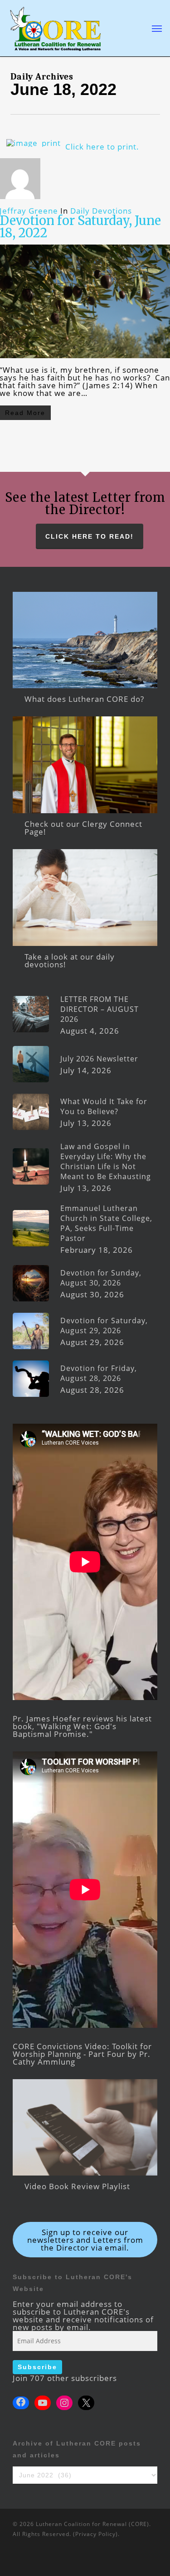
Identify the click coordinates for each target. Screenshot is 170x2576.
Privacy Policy (95, 2534)
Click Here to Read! (90, 536)
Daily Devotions (101, 211)
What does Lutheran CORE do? (84, 699)
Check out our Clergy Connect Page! (83, 828)
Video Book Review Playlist (77, 2186)
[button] (157, 28)
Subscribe (37, 2367)
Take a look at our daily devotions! (70, 960)
